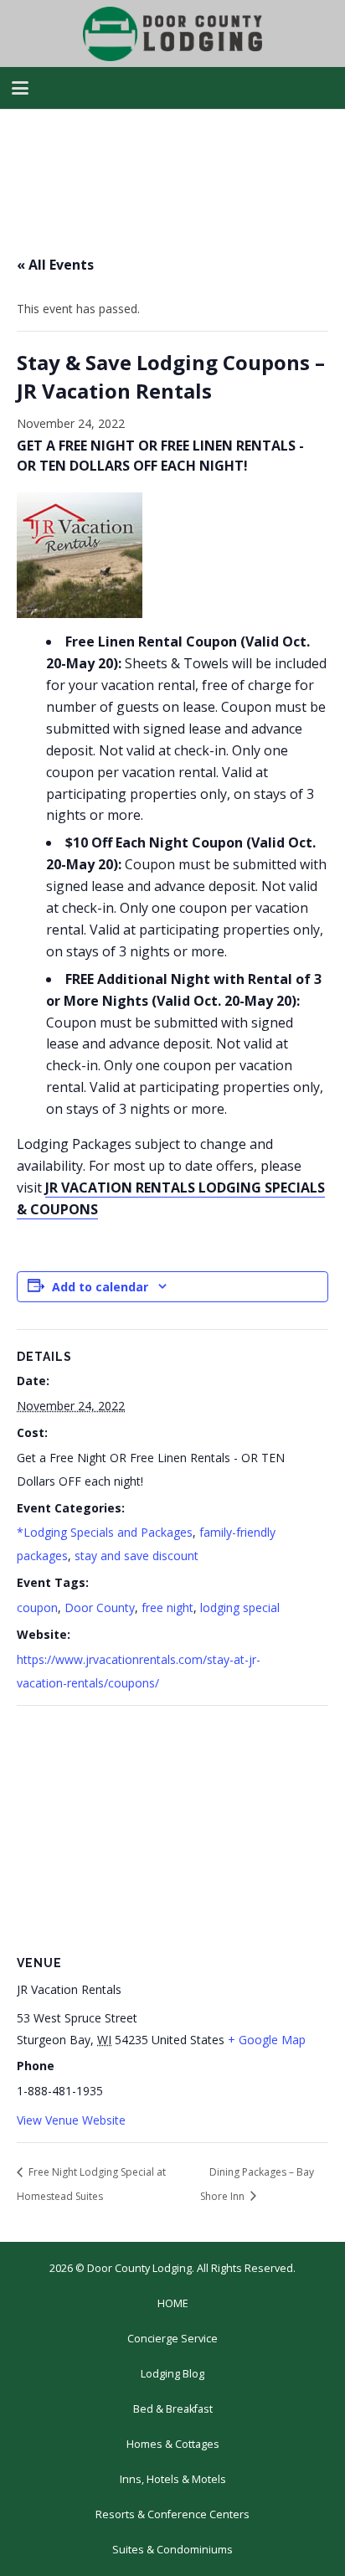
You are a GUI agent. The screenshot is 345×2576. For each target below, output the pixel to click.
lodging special (240, 1607)
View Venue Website (71, 2120)
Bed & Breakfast (173, 2409)
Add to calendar (100, 1287)
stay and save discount (136, 1556)
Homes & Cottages (173, 2444)
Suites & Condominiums (172, 2550)
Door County (100, 1607)
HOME (173, 2303)
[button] (20, 88)
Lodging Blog (172, 2374)
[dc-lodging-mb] (172, 34)
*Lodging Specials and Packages (105, 1532)
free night (167, 1607)
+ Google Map (267, 2040)
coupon (37, 1607)
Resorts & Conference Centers (172, 2514)
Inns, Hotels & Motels (173, 2479)
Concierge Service (172, 2339)
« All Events (55, 265)
